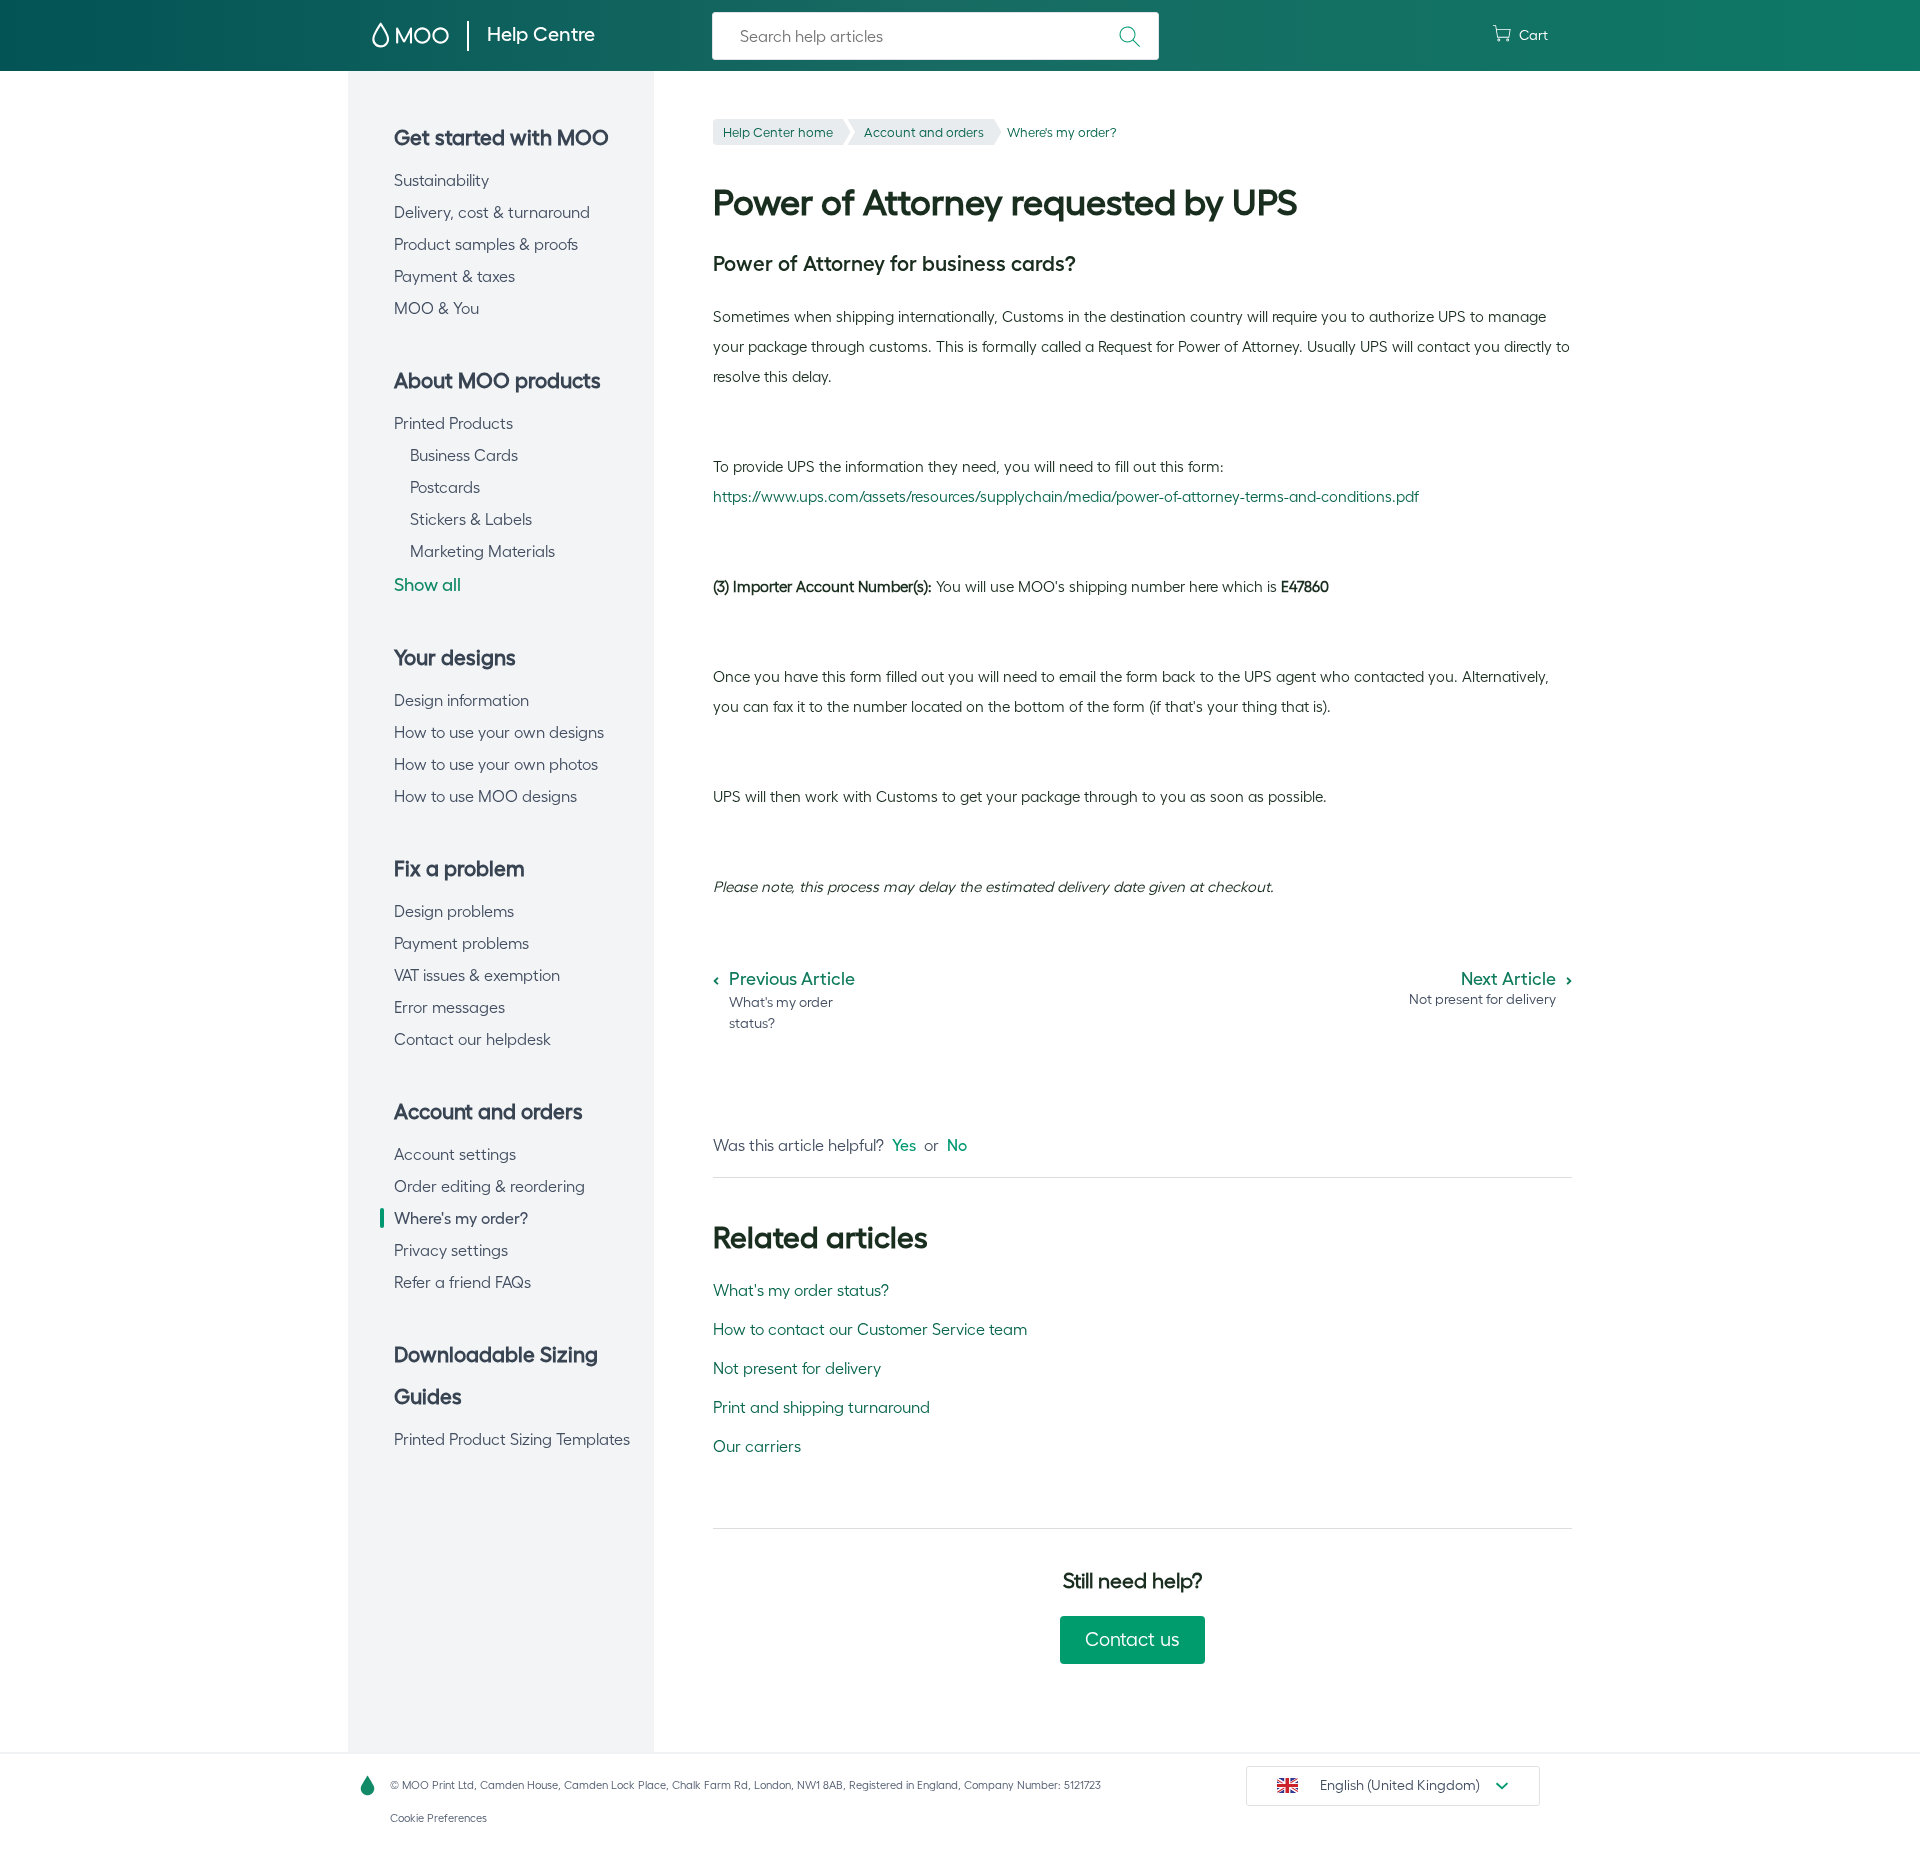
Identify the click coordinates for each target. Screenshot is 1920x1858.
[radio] (904, 1145)
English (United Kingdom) (1400, 1785)
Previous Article (792, 979)
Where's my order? (1061, 132)
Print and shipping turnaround (821, 1407)
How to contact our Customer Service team (870, 1329)
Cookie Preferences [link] (438, 1818)
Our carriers (757, 1446)
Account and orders (924, 132)
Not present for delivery (797, 1368)
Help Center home (778, 132)
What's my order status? (801, 1290)
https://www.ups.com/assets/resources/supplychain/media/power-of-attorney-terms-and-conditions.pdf (1066, 496)
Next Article (1508, 979)
